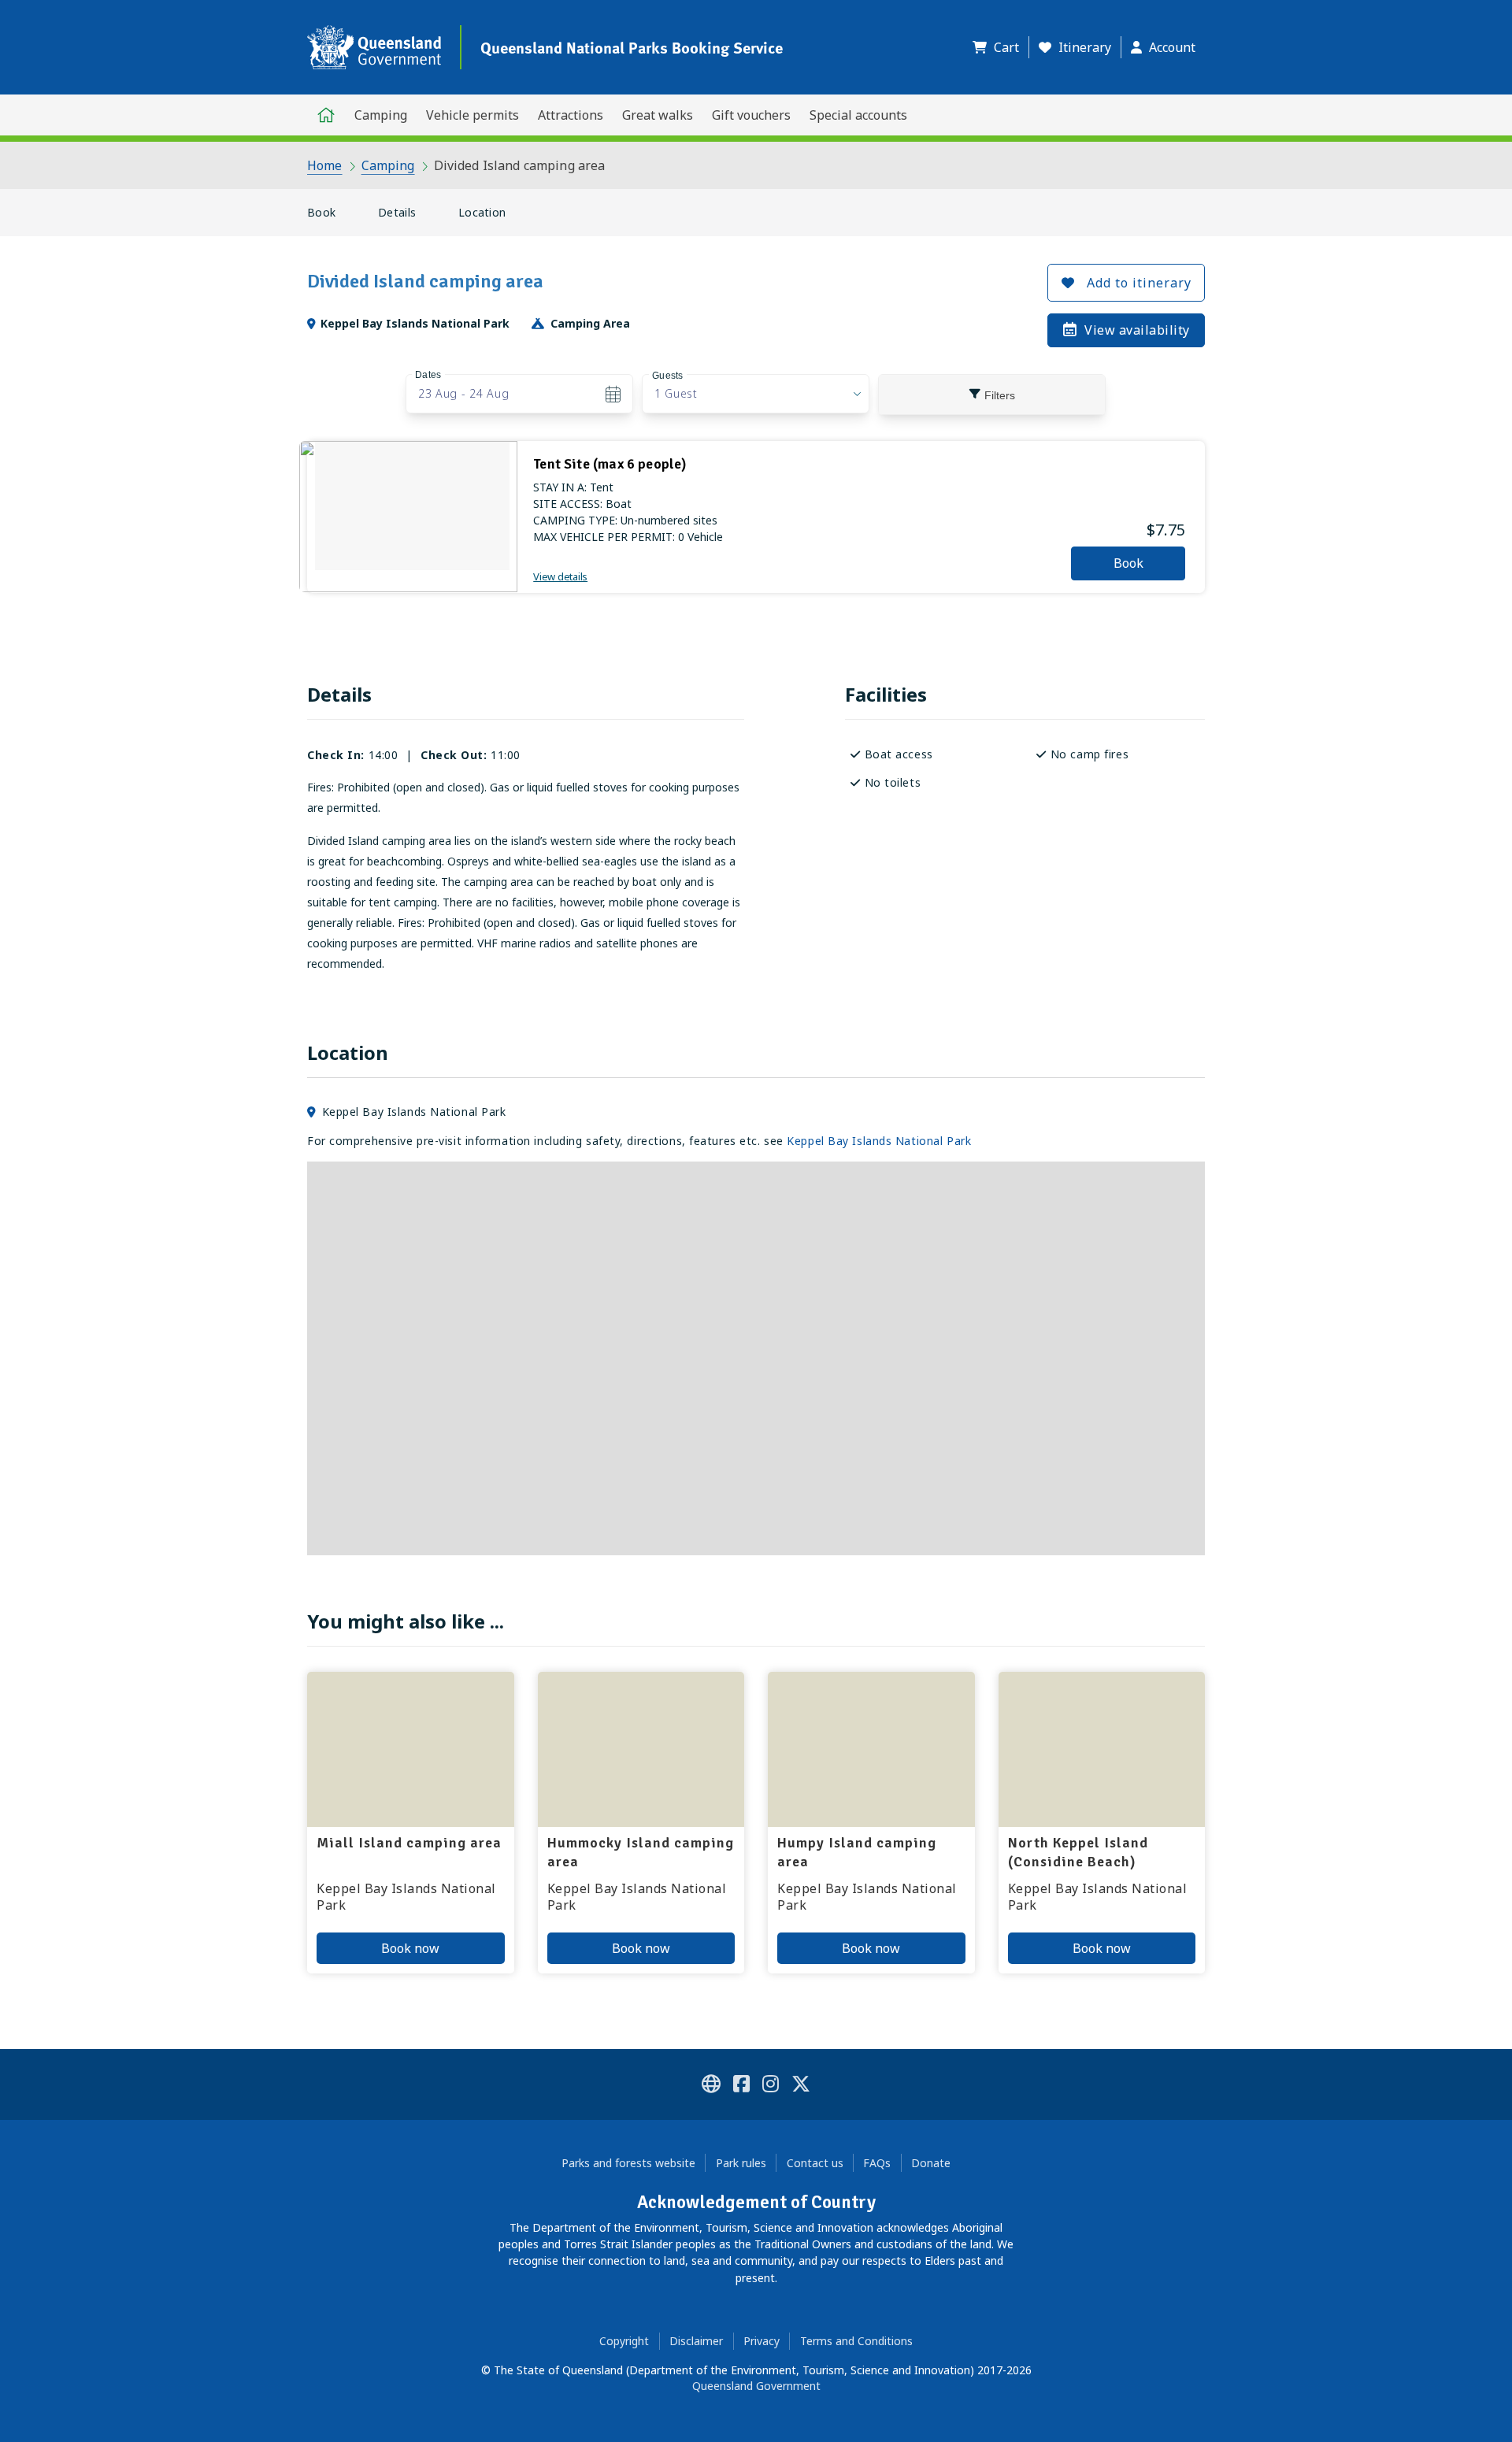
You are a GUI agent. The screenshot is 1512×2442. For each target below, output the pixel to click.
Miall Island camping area (409, 1843)
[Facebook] (741, 2086)
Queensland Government (756, 2386)
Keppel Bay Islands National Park (879, 1141)
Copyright (624, 2341)
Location (482, 212)
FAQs (877, 2163)
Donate (931, 2163)
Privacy (762, 2341)
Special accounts (858, 115)
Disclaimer (696, 2341)
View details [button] (560, 576)
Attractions (571, 115)
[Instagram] (771, 2086)
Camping (381, 115)
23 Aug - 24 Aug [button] (464, 393)
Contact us (815, 2163)
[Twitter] (801, 2086)
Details (397, 212)
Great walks (658, 115)
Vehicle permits (472, 115)
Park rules (741, 2163)
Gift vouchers (751, 115)
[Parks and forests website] (711, 2086)
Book (321, 212)
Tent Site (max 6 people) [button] (610, 464)
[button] (1001, 47)
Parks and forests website (628, 2163)
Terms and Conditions (856, 2341)
